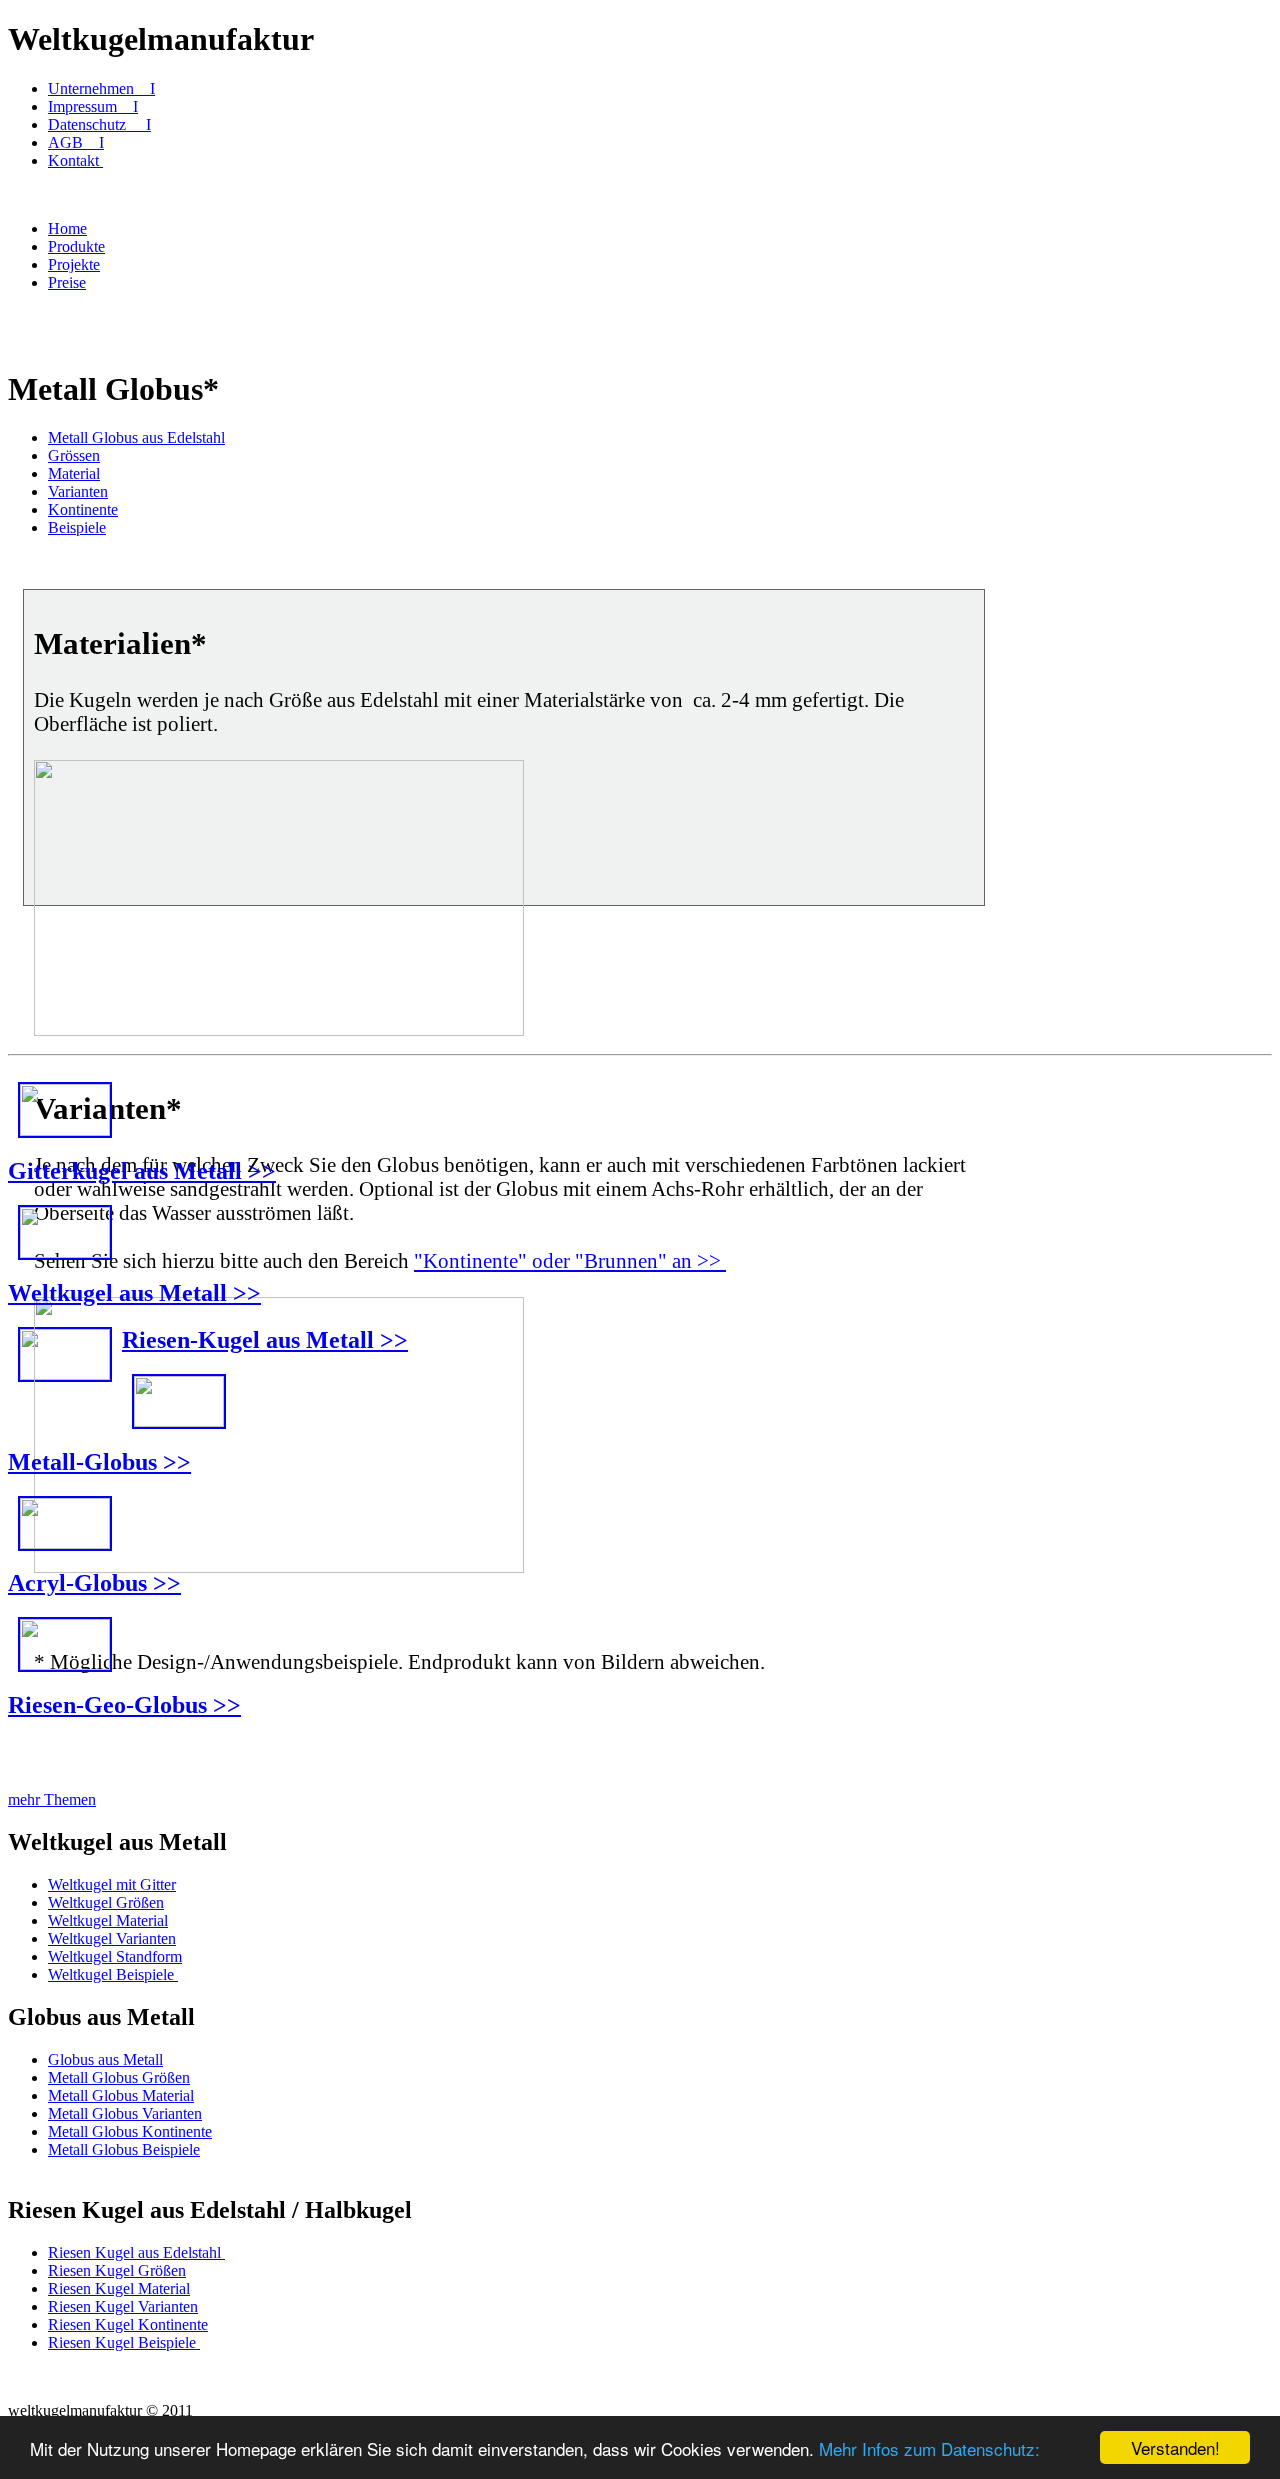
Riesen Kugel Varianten (123, 2306)
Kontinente (83, 509)
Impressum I (93, 106)
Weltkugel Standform (115, 1956)
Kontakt (75, 160)
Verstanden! (1175, 2447)
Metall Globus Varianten (125, 2113)
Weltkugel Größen (106, 1902)
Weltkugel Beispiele (113, 1974)
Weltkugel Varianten (112, 1938)
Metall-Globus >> (99, 1462)
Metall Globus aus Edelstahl (136, 437)
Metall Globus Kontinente (130, 2131)
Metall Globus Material (121, 2095)
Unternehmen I (101, 88)
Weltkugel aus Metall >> (134, 1293)
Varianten (78, 491)
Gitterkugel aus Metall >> (142, 1171)
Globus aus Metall (105, 2059)
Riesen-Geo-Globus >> (124, 1705)
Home (67, 228)
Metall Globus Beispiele (124, 2149)
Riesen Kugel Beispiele (124, 2342)
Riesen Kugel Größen (117, 2270)
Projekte (74, 264)
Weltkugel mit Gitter (112, 1884)
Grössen (74, 455)
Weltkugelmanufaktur (161, 39)
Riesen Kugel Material (119, 2288)
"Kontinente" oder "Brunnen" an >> (570, 1260)
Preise (67, 282)
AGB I (76, 142)
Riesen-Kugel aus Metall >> (265, 1340)
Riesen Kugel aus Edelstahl (136, 2252)
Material (74, 473)
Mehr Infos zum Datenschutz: (929, 2448)
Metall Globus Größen (119, 2077)
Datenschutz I (99, 124)
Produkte (76, 246)
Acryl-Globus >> (94, 1583)
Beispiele (77, 527)
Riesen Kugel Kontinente (128, 2324)
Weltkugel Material (108, 1920)
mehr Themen (52, 1799)
